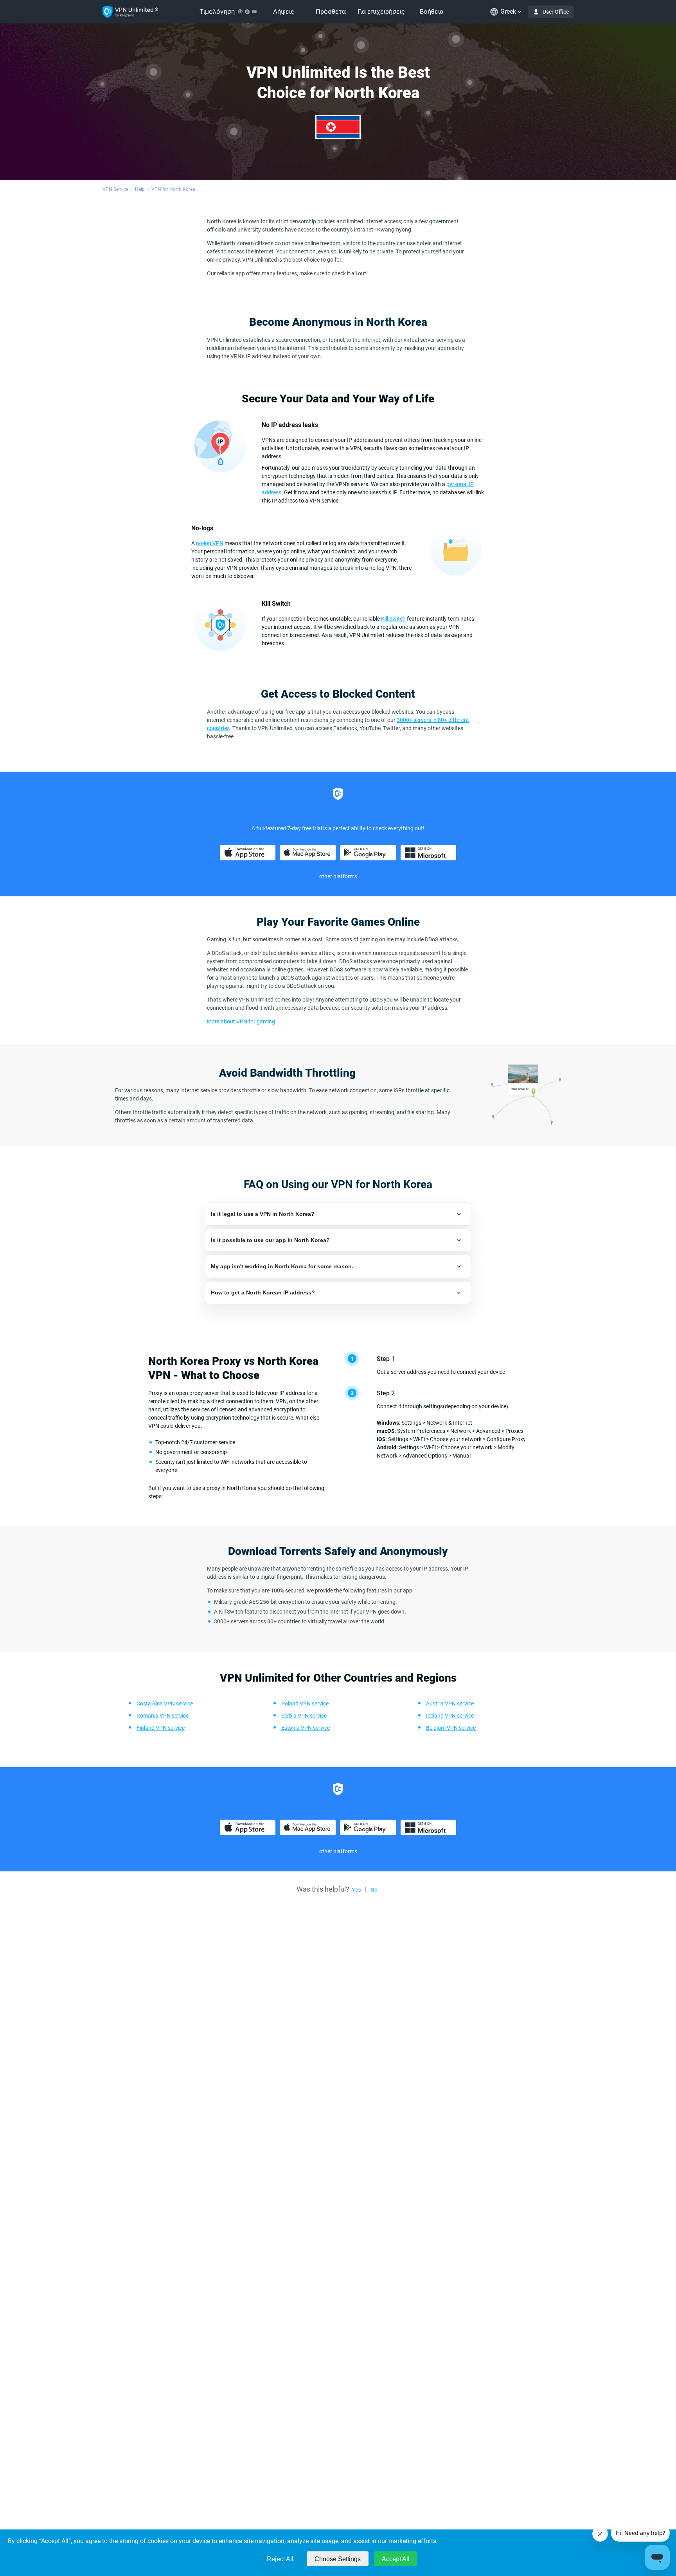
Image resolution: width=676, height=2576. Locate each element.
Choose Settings (338, 2559)
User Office (556, 12)
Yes (356, 1890)
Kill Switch (393, 619)
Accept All (396, 2559)
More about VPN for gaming (241, 1021)
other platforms (338, 876)
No (374, 1890)
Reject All (280, 2559)
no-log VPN (210, 543)
